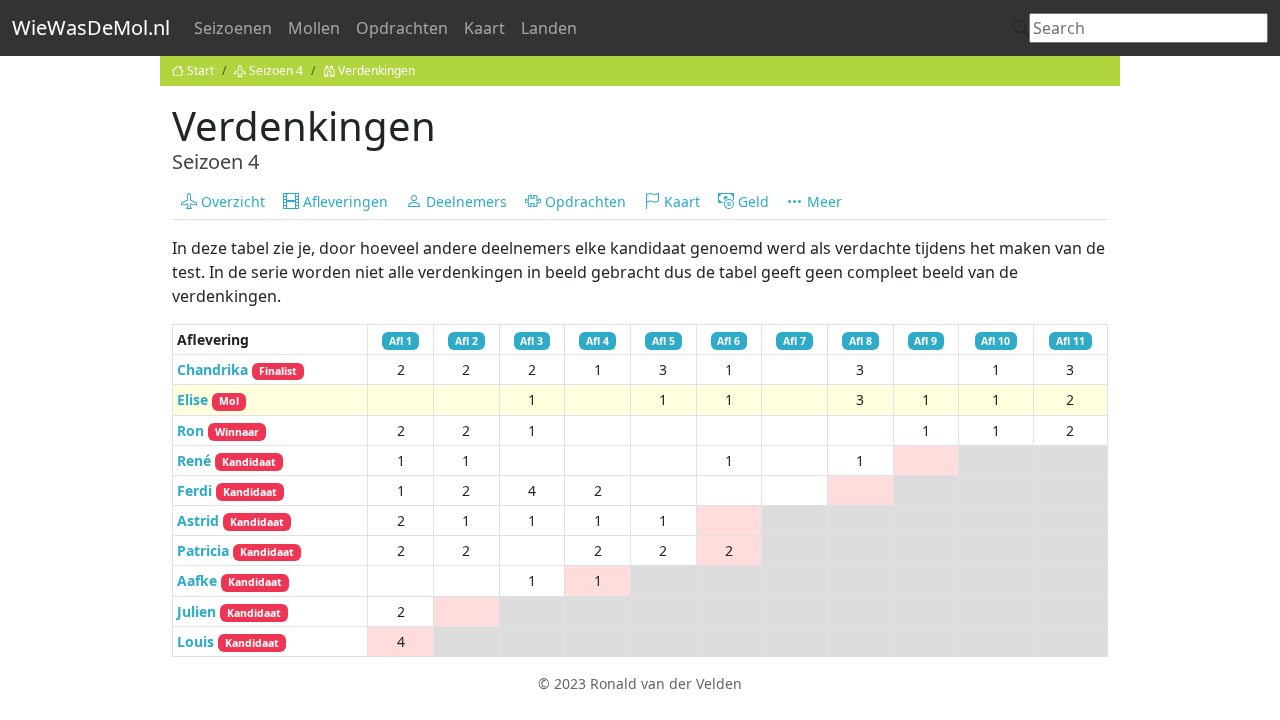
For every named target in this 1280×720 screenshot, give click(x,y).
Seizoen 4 (276, 70)
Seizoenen (233, 28)
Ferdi (227, 490)
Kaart (484, 28)
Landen (549, 28)
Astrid (230, 520)
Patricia (235, 550)
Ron (218, 430)
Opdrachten (402, 28)
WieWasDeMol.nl (91, 27)
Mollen (314, 28)
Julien (229, 611)
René (226, 460)
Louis (228, 641)
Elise (208, 399)
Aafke (229, 580)
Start (200, 70)
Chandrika (237, 369)
